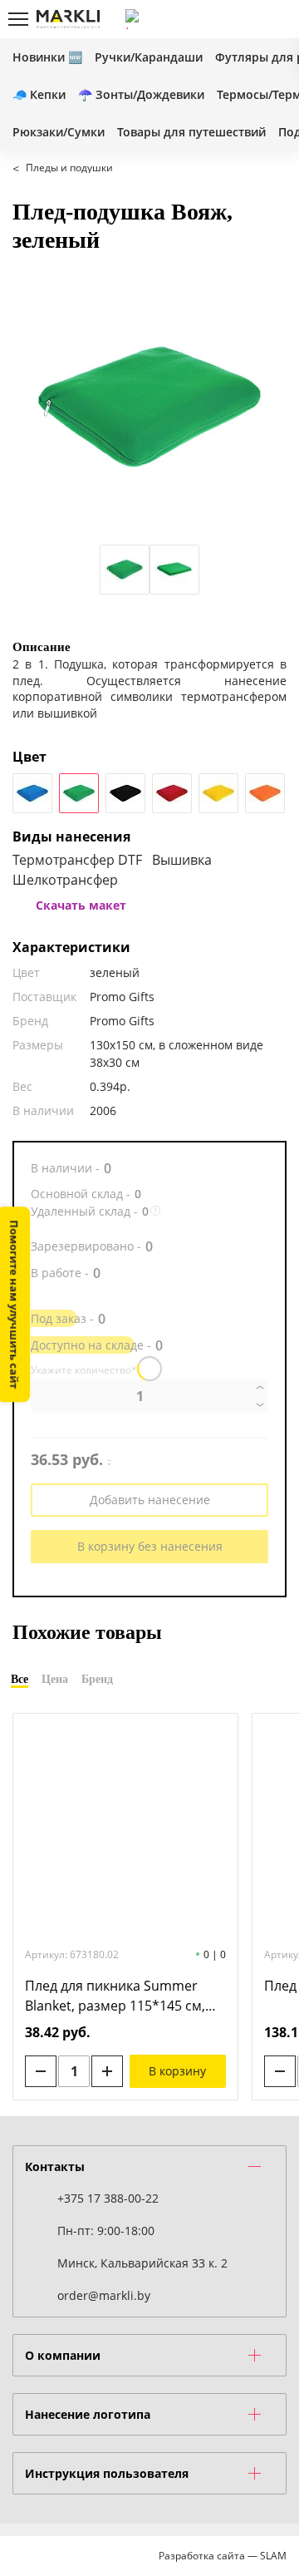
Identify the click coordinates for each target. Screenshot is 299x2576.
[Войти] (220, 19)
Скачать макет (81, 905)
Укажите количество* (84, 1370)
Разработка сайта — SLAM (223, 2556)
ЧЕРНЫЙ (125, 793)
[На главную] (68, 19)
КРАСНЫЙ (172, 793)
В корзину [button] (177, 2071)
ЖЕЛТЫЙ (218, 793)
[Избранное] (248, 19)
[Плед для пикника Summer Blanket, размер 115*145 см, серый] (125, 1828)
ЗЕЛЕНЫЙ (79, 793)
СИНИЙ (32, 793)
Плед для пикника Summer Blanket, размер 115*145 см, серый (115, 1996)
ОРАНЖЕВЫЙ (265, 793)
